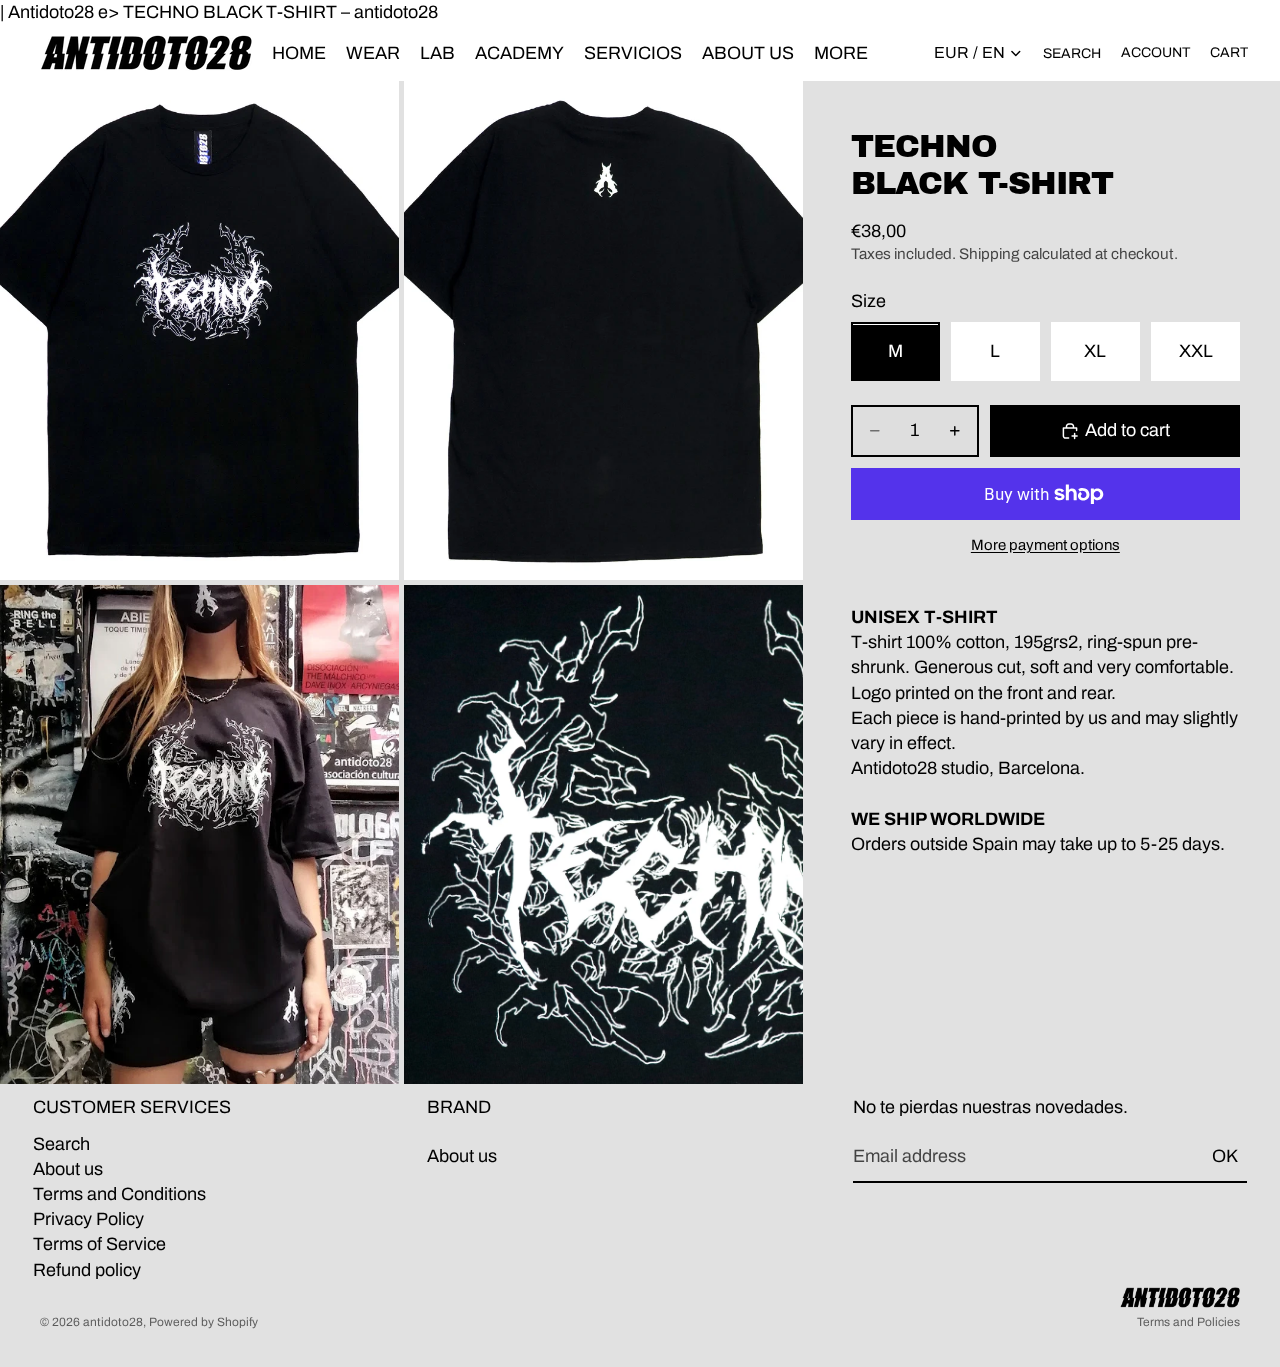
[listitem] (841, 53)
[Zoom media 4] (603, 834)
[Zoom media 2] (603, 330)
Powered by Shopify (203, 1322)
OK (1225, 1156)
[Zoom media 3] (199, 834)
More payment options (1045, 545)
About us (68, 1168)
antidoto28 (113, 1322)
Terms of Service (99, 1244)
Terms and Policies (1188, 1322)
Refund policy (87, 1269)
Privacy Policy (88, 1219)
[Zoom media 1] (199, 330)
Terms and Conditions (119, 1194)
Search (61, 1143)
